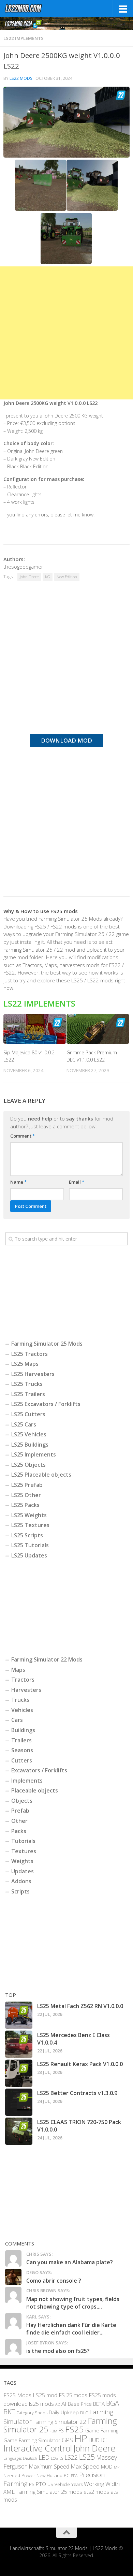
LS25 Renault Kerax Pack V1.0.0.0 (80, 2064)
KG (48, 577)
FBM (53, 2431)
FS (61, 2431)
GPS (67, 2440)
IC (104, 2440)
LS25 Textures (30, 1525)
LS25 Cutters (28, 1414)
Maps (18, 1670)
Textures (24, 1851)
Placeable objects (35, 1790)
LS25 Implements (34, 1454)
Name (18, 1182)
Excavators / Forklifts (39, 1770)
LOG (54, 2458)
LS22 (71, 2457)
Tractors (23, 1680)
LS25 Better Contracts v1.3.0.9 (77, 2093)
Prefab (20, 1811)
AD (58, 2404)
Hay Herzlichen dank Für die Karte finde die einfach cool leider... (71, 2329)
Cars (17, 1720)
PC (67, 2475)
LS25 (87, 2457)
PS (32, 2484)
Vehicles (22, 1710)
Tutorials (23, 1841)
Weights (22, 1861)
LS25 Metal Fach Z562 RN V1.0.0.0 (80, 2006)
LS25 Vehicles (29, 1434)
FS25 (75, 2429)
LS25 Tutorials (30, 1545)
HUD (94, 2440)
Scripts (20, 1891)
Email (77, 1182)
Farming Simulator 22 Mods (47, 1659)
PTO (41, 2484)
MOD (107, 2467)
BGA (113, 2403)
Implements (27, 1781)
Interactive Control (38, 2448)
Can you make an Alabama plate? (70, 2262)
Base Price (80, 2404)
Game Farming (102, 2430)
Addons (21, 1881)
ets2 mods (96, 2492)
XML (9, 2492)
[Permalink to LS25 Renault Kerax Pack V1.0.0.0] (19, 2073)
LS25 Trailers (28, 1394)
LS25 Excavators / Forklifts (46, 1404)
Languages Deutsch (20, 2458)
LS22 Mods (21, 78)
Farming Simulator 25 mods (49, 2492)
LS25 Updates (29, 1555)
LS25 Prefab (27, 1485)
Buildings (23, 1730)
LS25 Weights (29, 1515)
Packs (19, 1831)
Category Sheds (32, 2413)
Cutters (22, 1760)
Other (19, 1821)
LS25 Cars (24, 1424)
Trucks (20, 1700)
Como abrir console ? (54, 2281)
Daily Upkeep (64, 2412)
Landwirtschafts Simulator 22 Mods (49, 2548)
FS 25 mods (73, 2395)
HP (81, 2439)
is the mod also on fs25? (58, 2351)
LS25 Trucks (27, 1384)
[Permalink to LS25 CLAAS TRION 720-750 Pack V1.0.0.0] (19, 2131)
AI (64, 2404)
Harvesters (26, 1690)
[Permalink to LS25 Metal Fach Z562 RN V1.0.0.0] (19, 2015)
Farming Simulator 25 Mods (47, 1344)
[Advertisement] (66, 333)
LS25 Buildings (30, 1445)
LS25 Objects (28, 1465)
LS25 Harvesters (33, 1374)
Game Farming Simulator (32, 2440)
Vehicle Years (69, 2484)
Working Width (102, 2484)
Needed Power (19, 2475)
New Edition (67, 577)
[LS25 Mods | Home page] (30, 9)
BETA (99, 2404)
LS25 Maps (25, 1364)
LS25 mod (45, 2395)
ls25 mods (41, 2404)
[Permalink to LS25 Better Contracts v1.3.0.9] (19, 2102)
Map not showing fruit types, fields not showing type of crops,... (73, 2303)
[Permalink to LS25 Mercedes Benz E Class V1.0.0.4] (19, 2044)
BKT (9, 2412)
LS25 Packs (25, 1505)
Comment (23, 1136)
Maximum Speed (49, 2467)
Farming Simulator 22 (60, 2422)
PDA (74, 2476)
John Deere (29, 577)
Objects (22, 1801)
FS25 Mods (17, 2395)
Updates (23, 1871)
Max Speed (85, 2466)
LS (61, 2458)
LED (44, 2457)
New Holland (49, 2475)
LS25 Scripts (27, 1535)
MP (117, 2467)
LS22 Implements (24, 38)
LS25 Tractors (29, 1354)
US (50, 2484)
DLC (84, 2413)
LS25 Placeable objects (41, 1475)
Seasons (22, 1750)
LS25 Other (26, 1495)
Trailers (21, 1740)
